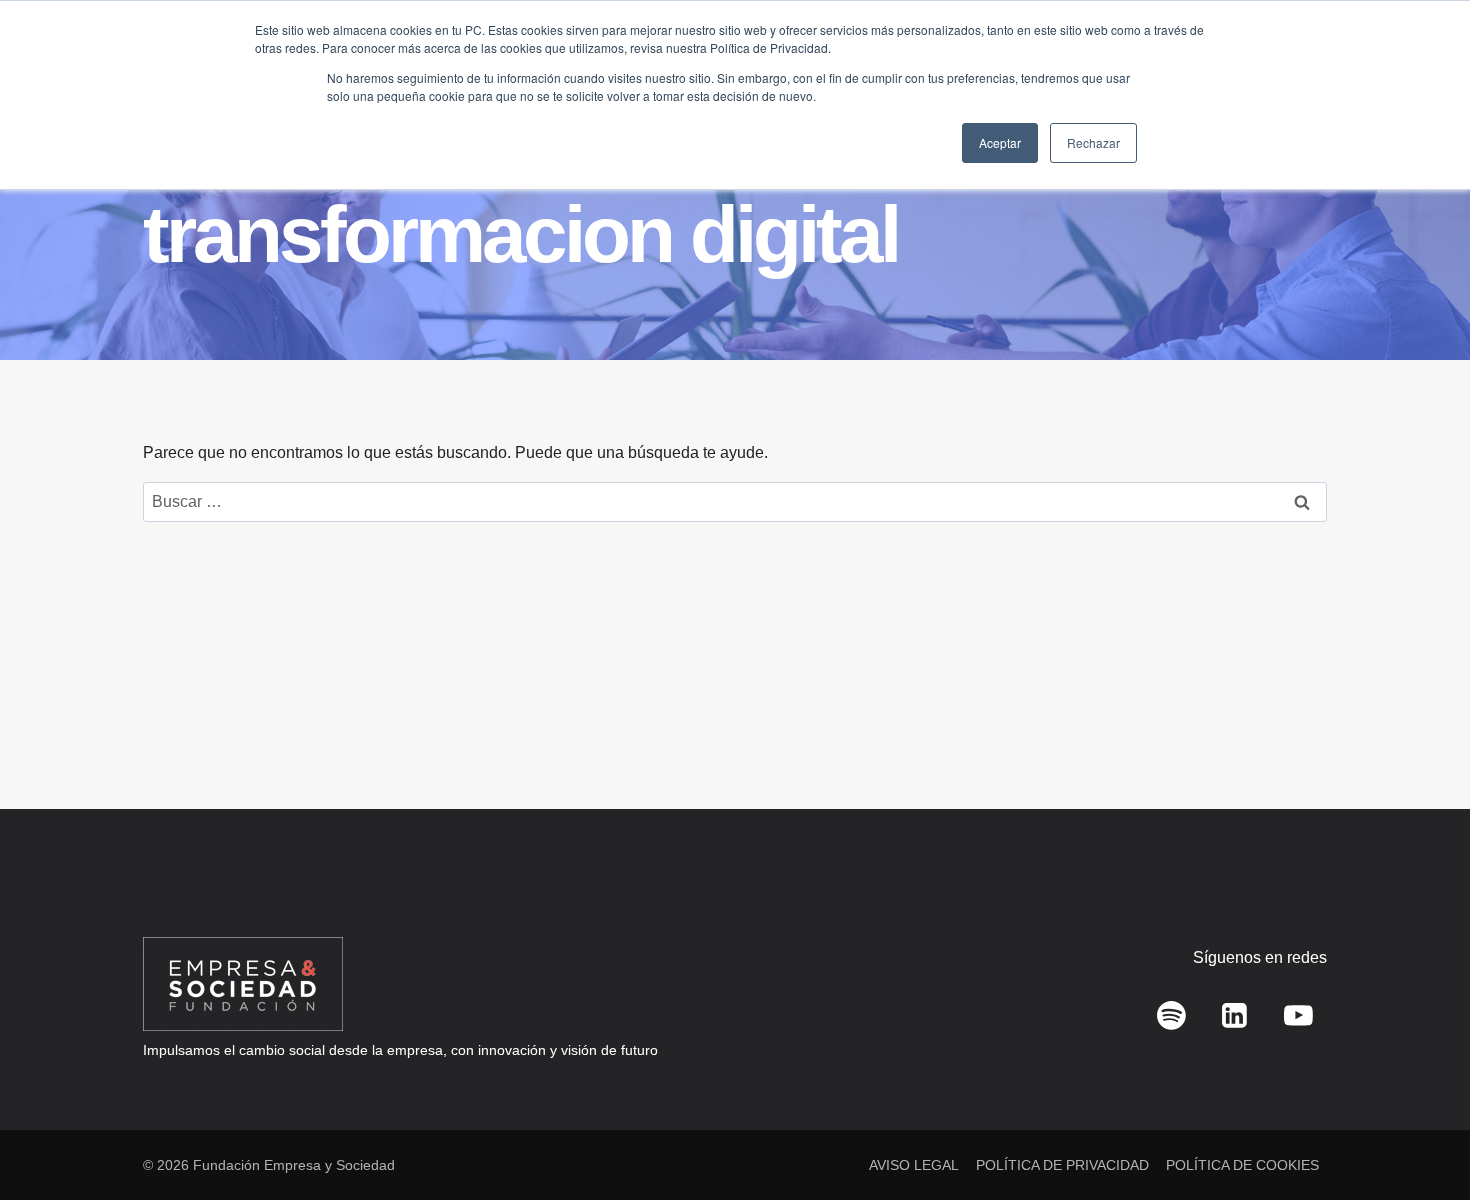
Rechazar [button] (1093, 142)
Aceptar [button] (1000, 142)
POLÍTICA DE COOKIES (1242, 1165)
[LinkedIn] (1235, 1016)
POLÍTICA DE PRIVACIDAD (1062, 1165)
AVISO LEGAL (914, 1165)
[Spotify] (1172, 1016)
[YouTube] (1298, 1016)
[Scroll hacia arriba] (1425, 1140)
